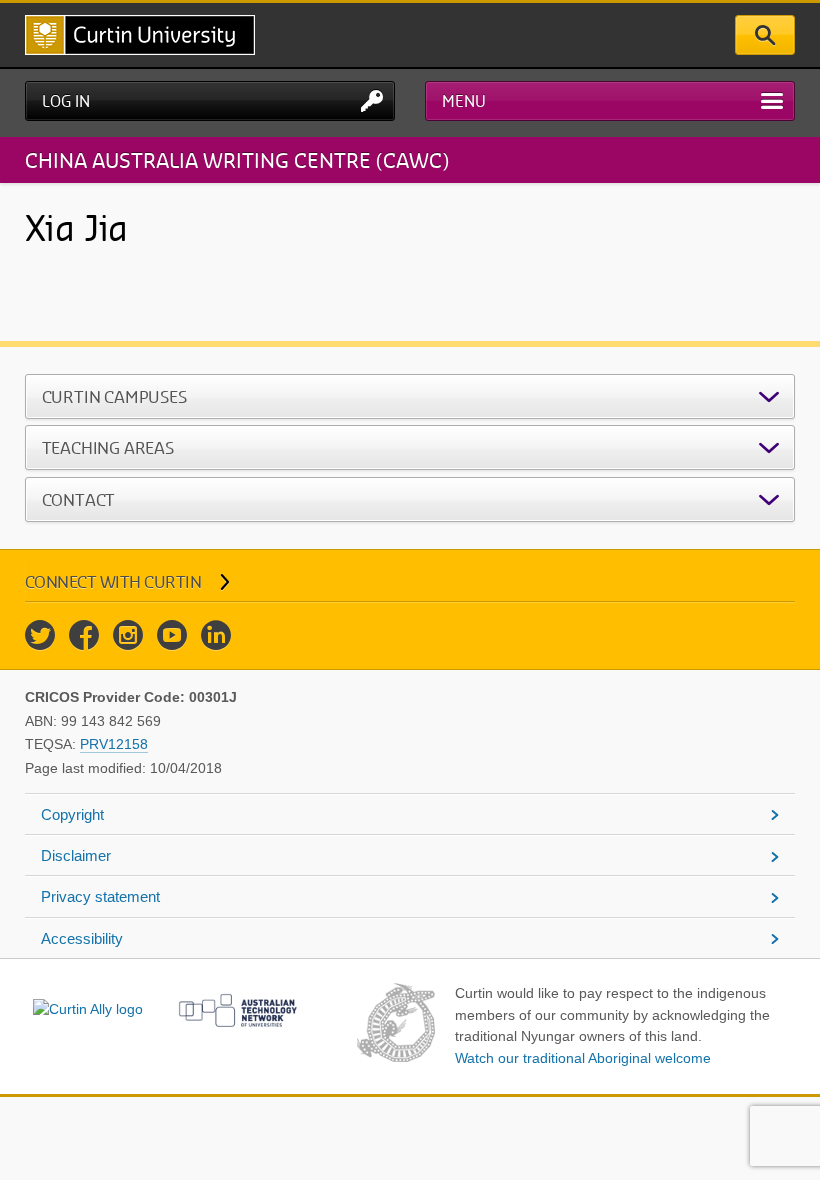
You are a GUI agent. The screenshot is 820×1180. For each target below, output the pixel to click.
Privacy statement (100, 896)
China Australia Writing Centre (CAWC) (237, 159)
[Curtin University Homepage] (140, 35)
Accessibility (82, 938)
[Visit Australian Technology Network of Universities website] (238, 1010)
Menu (464, 101)
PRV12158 (114, 744)
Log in (66, 101)
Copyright (72, 814)
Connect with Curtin (113, 581)
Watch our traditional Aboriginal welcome (583, 1058)
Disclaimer (76, 855)
